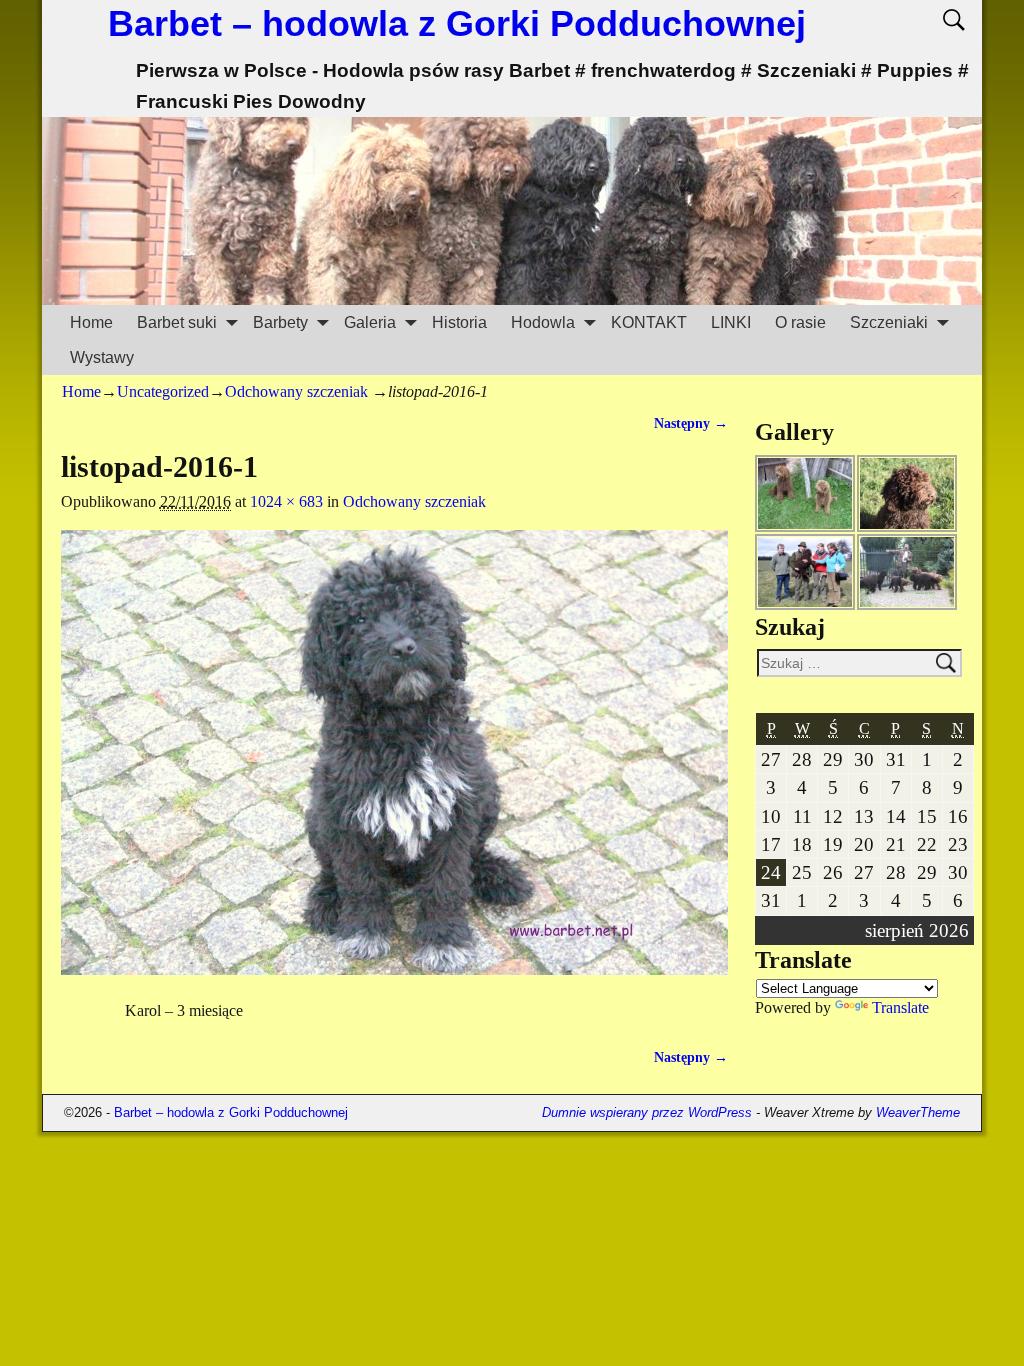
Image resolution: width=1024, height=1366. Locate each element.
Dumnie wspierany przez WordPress (647, 1112)
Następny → (691, 423)
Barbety (280, 322)
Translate (900, 1007)
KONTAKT (649, 322)
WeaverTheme (918, 1112)
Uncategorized (163, 391)
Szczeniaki (889, 322)
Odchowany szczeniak (296, 391)
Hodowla (543, 322)
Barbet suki (177, 322)
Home (91, 322)
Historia (459, 322)
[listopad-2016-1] (394, 764)
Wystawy (102, 357)
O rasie (800, 322)
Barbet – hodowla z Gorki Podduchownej (457, 23)
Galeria (370, 322)
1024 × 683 (286, 501)
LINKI (731, 322)
